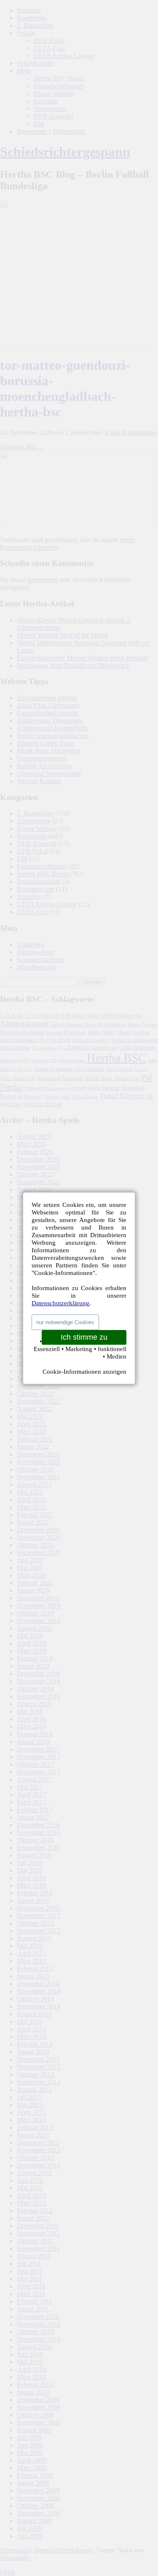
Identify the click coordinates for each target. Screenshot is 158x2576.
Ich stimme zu (84, 1337)
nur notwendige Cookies (65, 1322)
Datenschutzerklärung (60, 1303)
